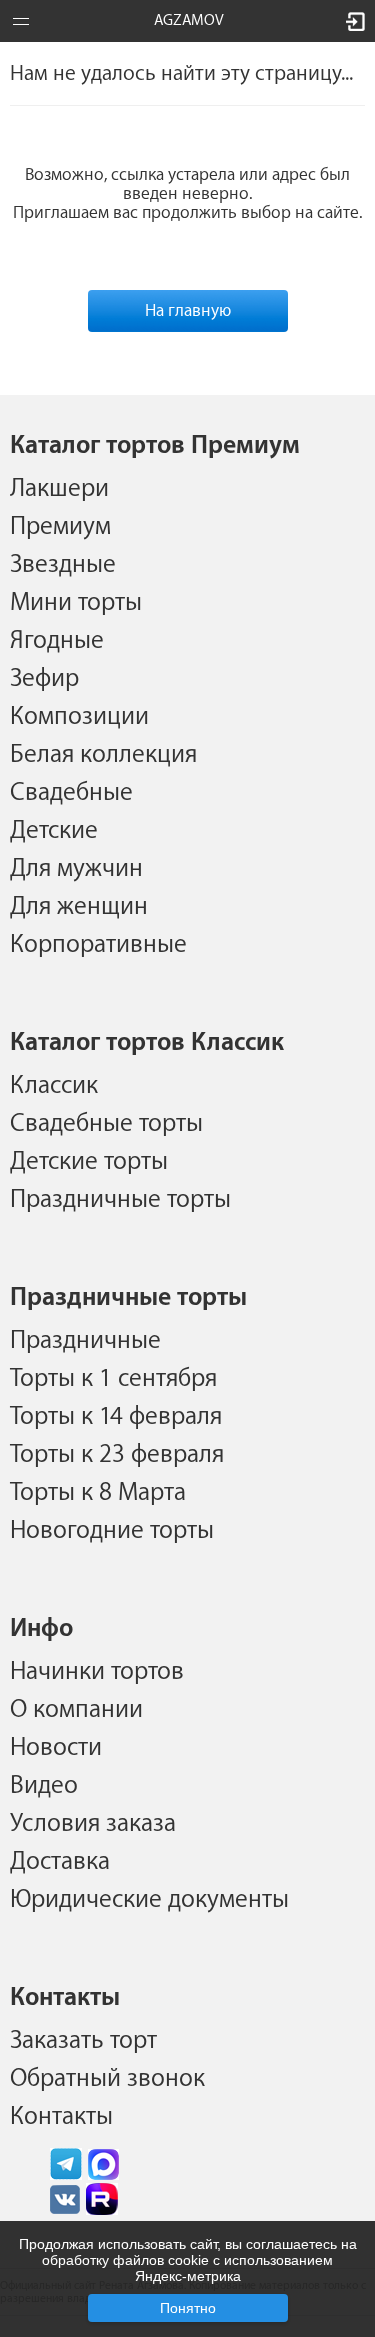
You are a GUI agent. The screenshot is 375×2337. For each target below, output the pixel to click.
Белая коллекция (103, 754)
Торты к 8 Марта (98, 1492)
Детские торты (89, 1161)
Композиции (79, 716)
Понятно (188, 2308)
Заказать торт (83, 2040)
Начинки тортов (97, 1671)
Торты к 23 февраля (117, 1454)
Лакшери (59, 488)
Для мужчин (76, 868)
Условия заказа (93, 1823)
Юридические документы (149, 1899)
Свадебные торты (106, 1123)
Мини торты (76, 602)
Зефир (44, 678)
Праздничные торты (120, 1199)
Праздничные (85, 1340)
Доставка (60, 1861)
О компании (76, 1709)
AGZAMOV (189, 20)
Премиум (60, 526)
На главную (188, 310)
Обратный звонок (107, 2078)
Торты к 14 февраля (116, 1416)
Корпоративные (98, 944)
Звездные (63, 564)
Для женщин (79, 906)
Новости (56, 1747)
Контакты (61, 2116)
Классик (54, 1085)
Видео (44, 1785)
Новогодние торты (112, 1530)
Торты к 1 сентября (113, 1378)
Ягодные (57, 640)
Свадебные (71, 792)
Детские (54, 830)
